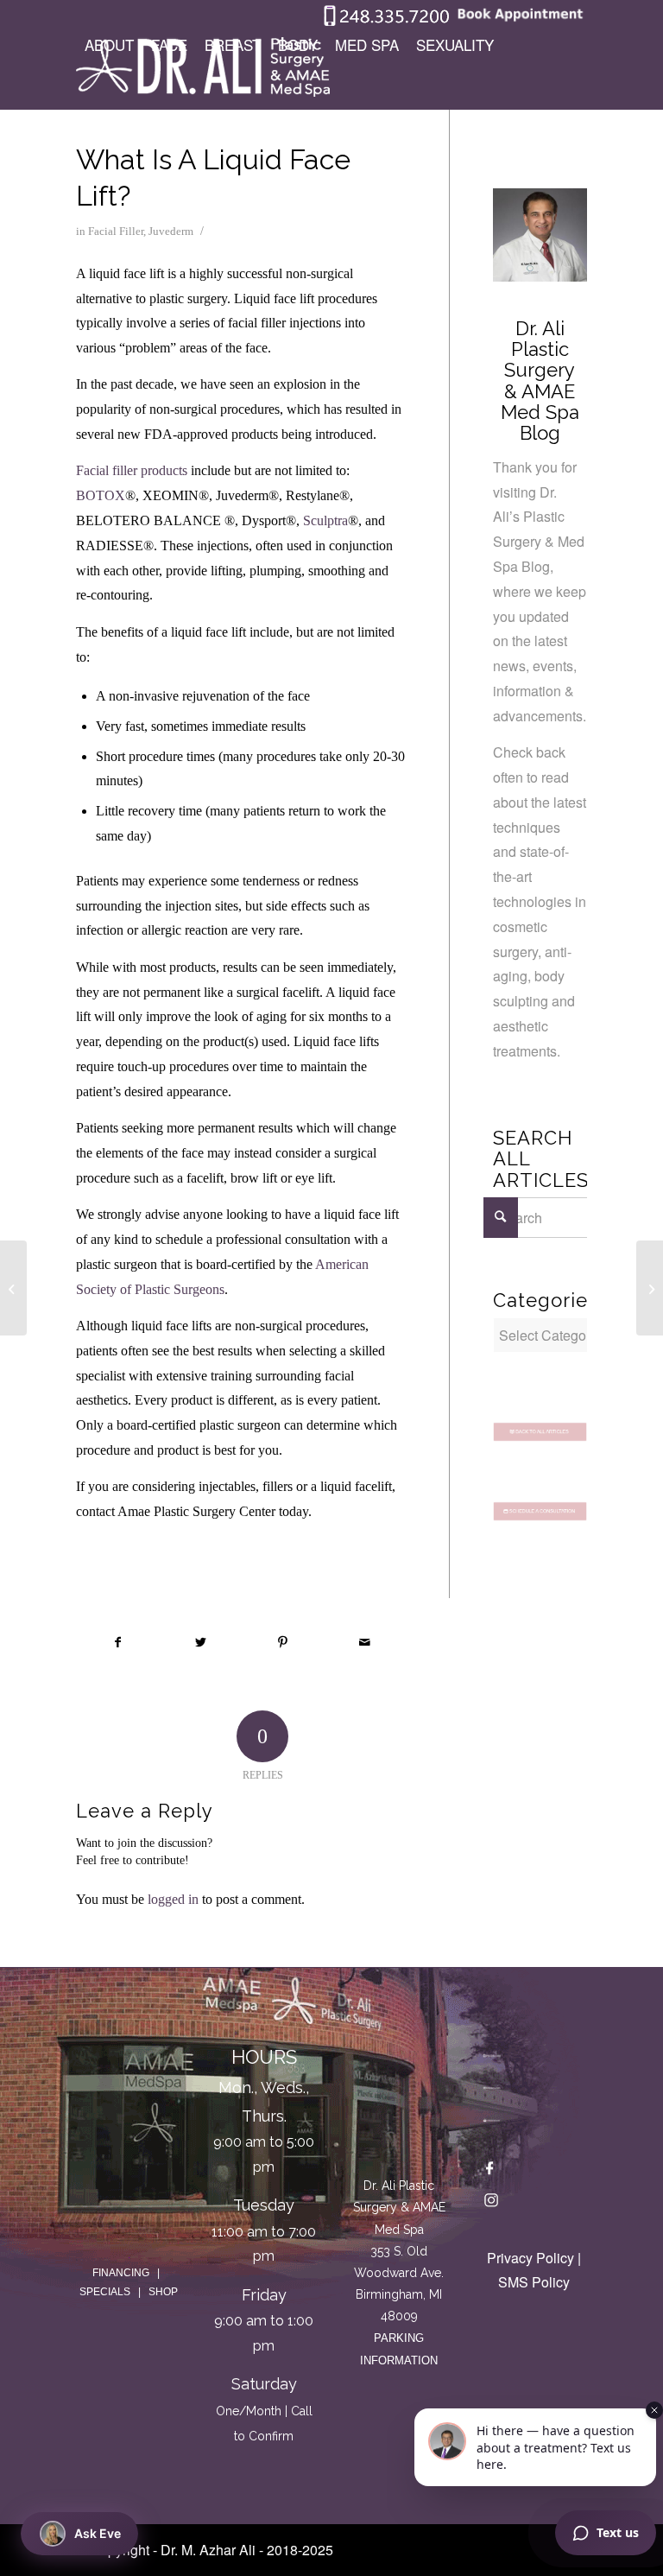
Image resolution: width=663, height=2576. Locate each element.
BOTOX (101, 495)
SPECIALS (105, 2292)
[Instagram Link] (491, 2204)
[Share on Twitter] (200, 1643)
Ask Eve (98, 2533)
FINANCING (121, 2273)
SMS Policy (534, 2282)
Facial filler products (132, 470)
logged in (173, 1899)
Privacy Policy (530, 2258)
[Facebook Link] (491, 2171)
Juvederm (171, 231)
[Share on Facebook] (118, 1643)
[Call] (491, 2053)
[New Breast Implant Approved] (13, 1288)
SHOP (163, 2292)
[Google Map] (399, 2103)
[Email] (491, 2118)
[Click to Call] (387, 22)
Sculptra (325, 520)
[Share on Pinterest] (282, 1643)
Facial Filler (116, 231)
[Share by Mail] (364, 1643)
